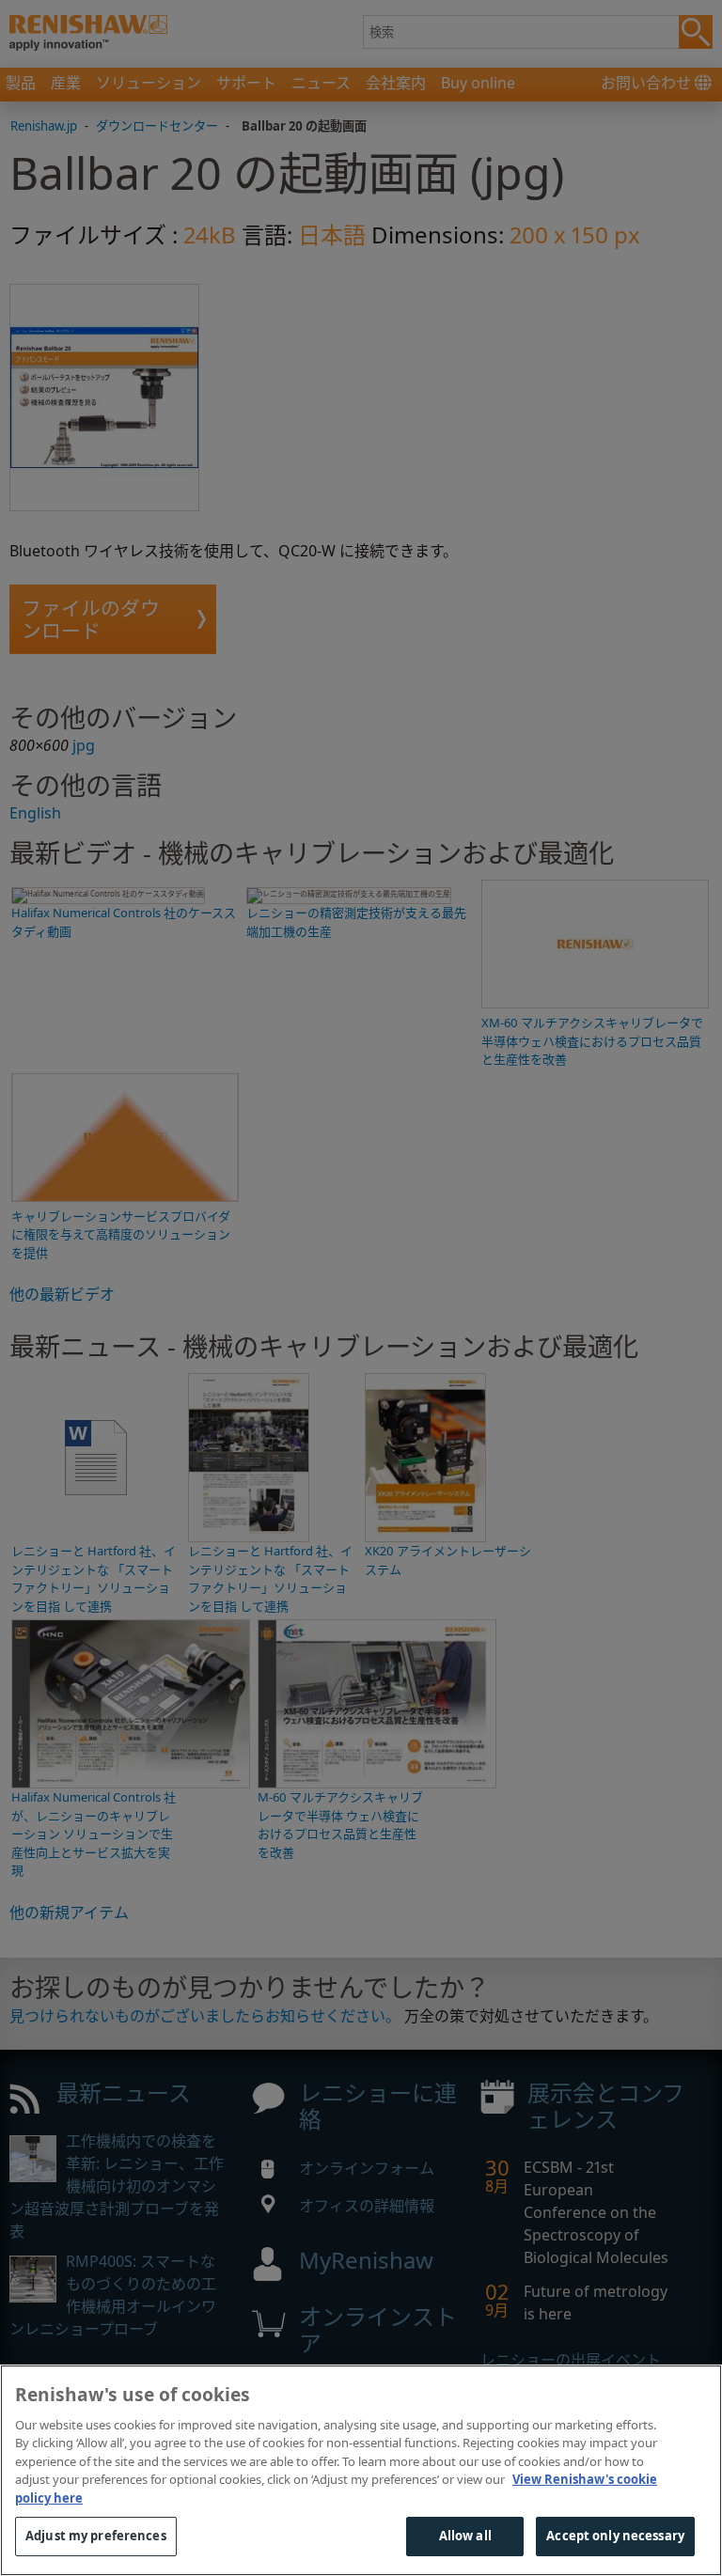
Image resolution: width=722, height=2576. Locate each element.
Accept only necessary (615, 2536)
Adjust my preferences (96, 2536)
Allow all (465, 2536)
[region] (361, 2470)
